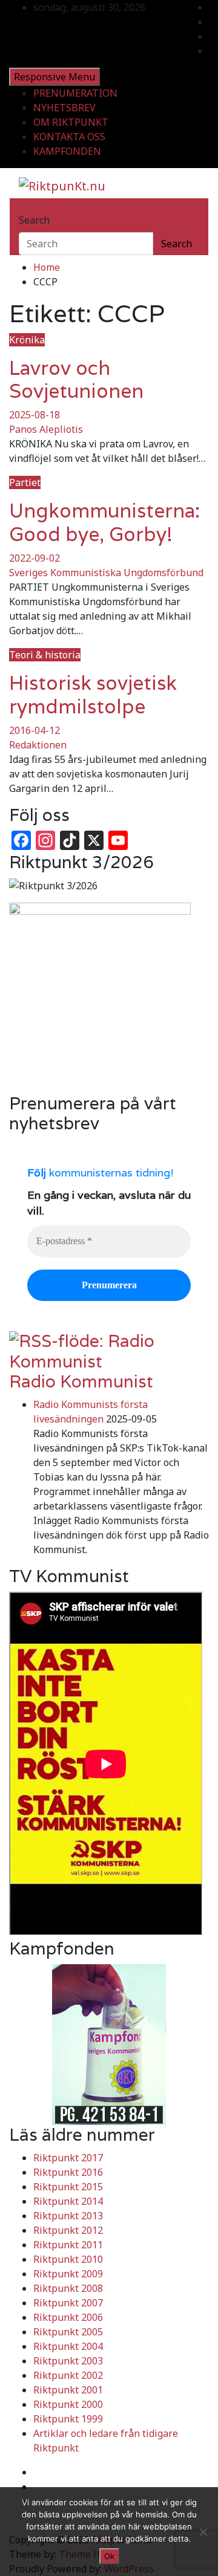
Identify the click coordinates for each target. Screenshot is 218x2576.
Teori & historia (45, 655)
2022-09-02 (35, 558)
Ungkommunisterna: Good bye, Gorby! (104, 522)
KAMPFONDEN (67, 151)
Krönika (27, 340)
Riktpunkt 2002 (68, 2375)
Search (34, 220)
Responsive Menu (54, 77)
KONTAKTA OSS (69, 137)
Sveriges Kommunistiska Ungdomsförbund (106, 573)
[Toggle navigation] (27, 209)
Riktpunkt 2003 (68, 2361)
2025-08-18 (35, 415)
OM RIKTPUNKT (71, 122)
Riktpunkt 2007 (68, 2303)
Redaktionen (38, 745)
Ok (109, 2556)
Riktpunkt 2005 (68, 2332)
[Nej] (203, 2532)
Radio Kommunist (81, 1381)
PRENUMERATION (75, 93)
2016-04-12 (35, 730)
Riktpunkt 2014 (68, 2201)
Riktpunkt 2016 (68, 2172)
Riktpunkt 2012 (68, 2230)
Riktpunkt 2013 (68, 2216)
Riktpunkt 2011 (68, 2245)
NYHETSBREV (64, 108)
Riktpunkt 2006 (68, 2317)
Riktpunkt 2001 (68, 2390)
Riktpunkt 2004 (68, 2346)
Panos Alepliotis (46, 429)
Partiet (25, 482)
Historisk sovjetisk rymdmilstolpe (93, 694)
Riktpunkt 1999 (68, 2419)
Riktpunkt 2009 (68, 2274)
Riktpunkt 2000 (68, 2404)
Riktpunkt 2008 (68, 2288)
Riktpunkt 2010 (68, 2259)
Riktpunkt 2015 (68, 2187)
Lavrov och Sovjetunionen (76, 379)
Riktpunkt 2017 (68, 2158)
